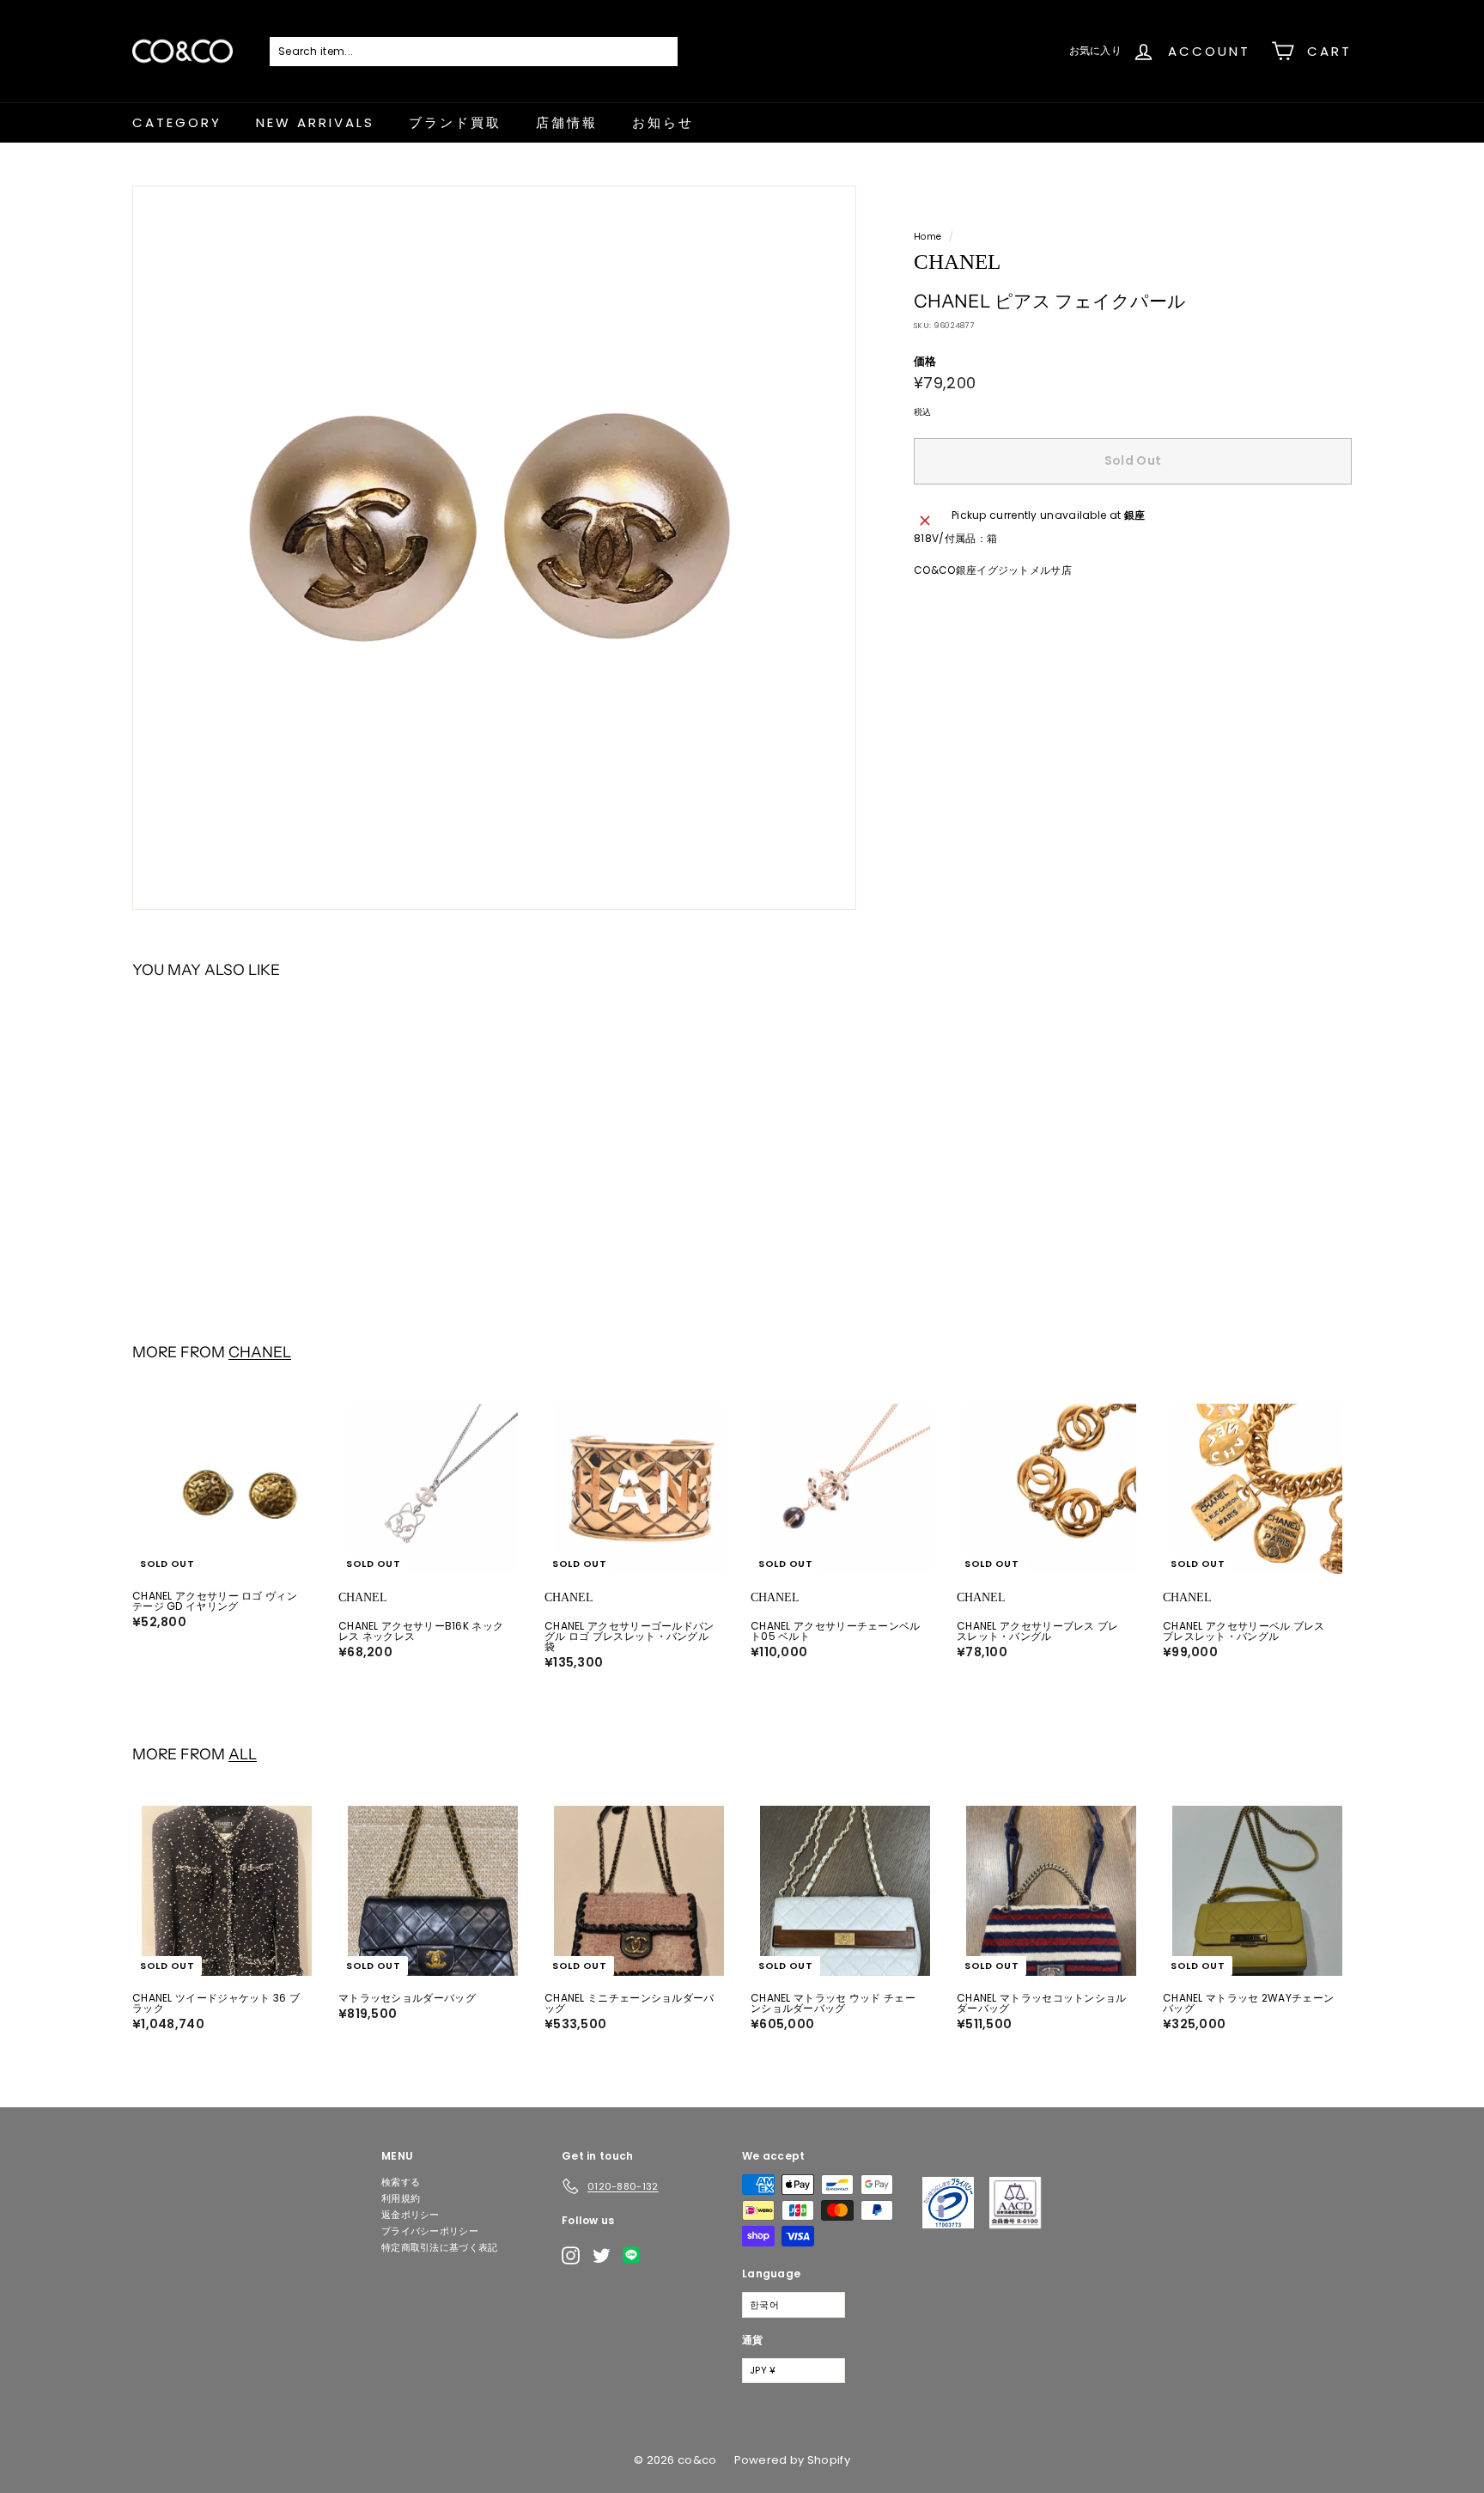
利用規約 (401, 2198)
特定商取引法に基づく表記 (440, 2247)
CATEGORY (177, 122)
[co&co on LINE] (636, 2255)
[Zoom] (494, 548)
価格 (925, 361)
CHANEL (260, 1352)
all (243, 1754)
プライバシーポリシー (430, 2231)
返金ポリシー (411, 2215)
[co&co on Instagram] (571, 2255)
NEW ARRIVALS (315, 122)
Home (927, 237)
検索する (401, 2182)
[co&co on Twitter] (602, 2255)
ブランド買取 (455, 122)
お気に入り (1096, 50)
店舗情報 (567, 122)
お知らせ (663, 122)
